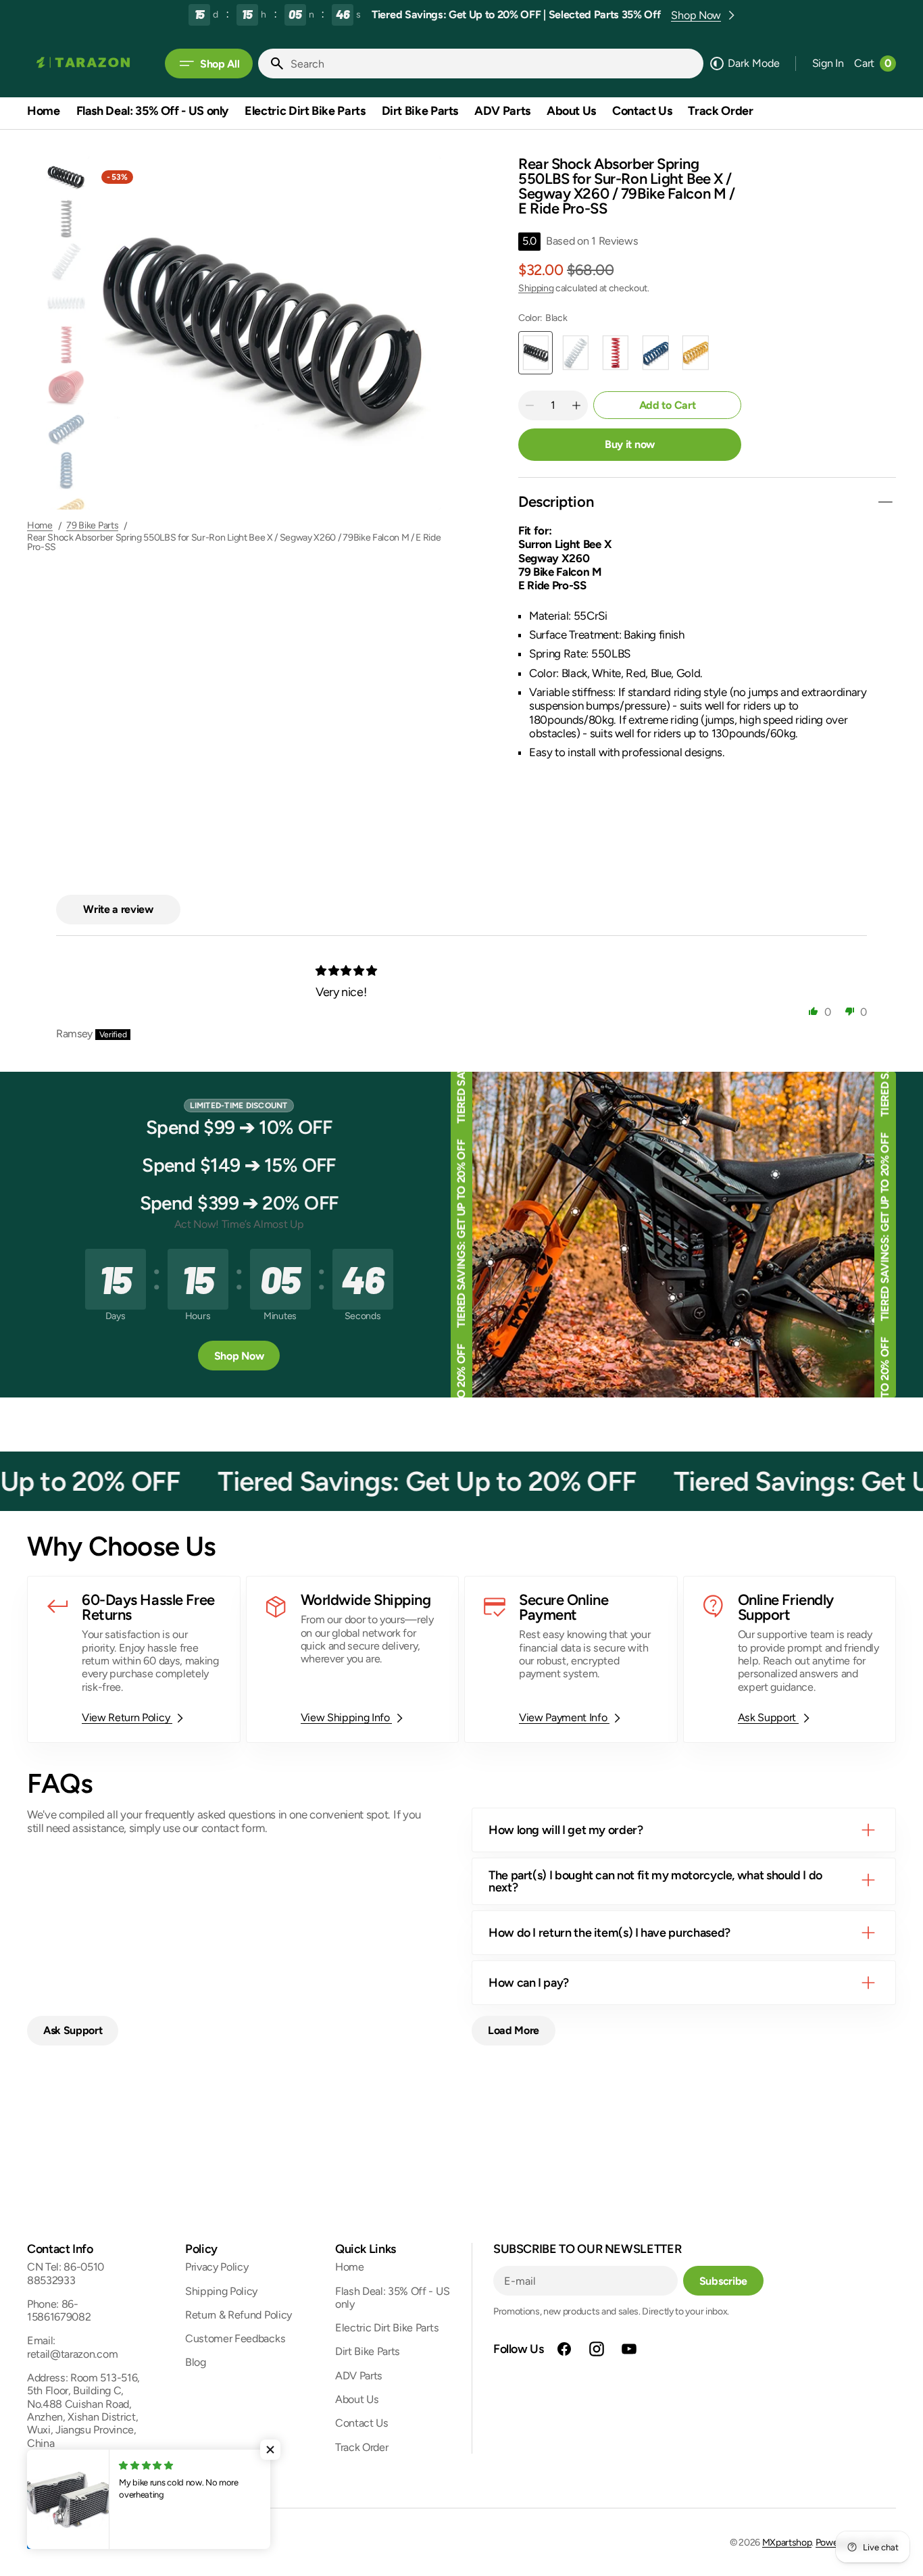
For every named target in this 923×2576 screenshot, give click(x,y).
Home (40, 526)
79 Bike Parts (92, 526)
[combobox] (494, 64)
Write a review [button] (118, 909)
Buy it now (630, 444)
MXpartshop (787, 2543)
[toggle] (885, 502)
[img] (347, 971)
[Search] (272, 64)
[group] (66, 177)
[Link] (134, 1659)
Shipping (536, 288)
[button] (828, 64)
